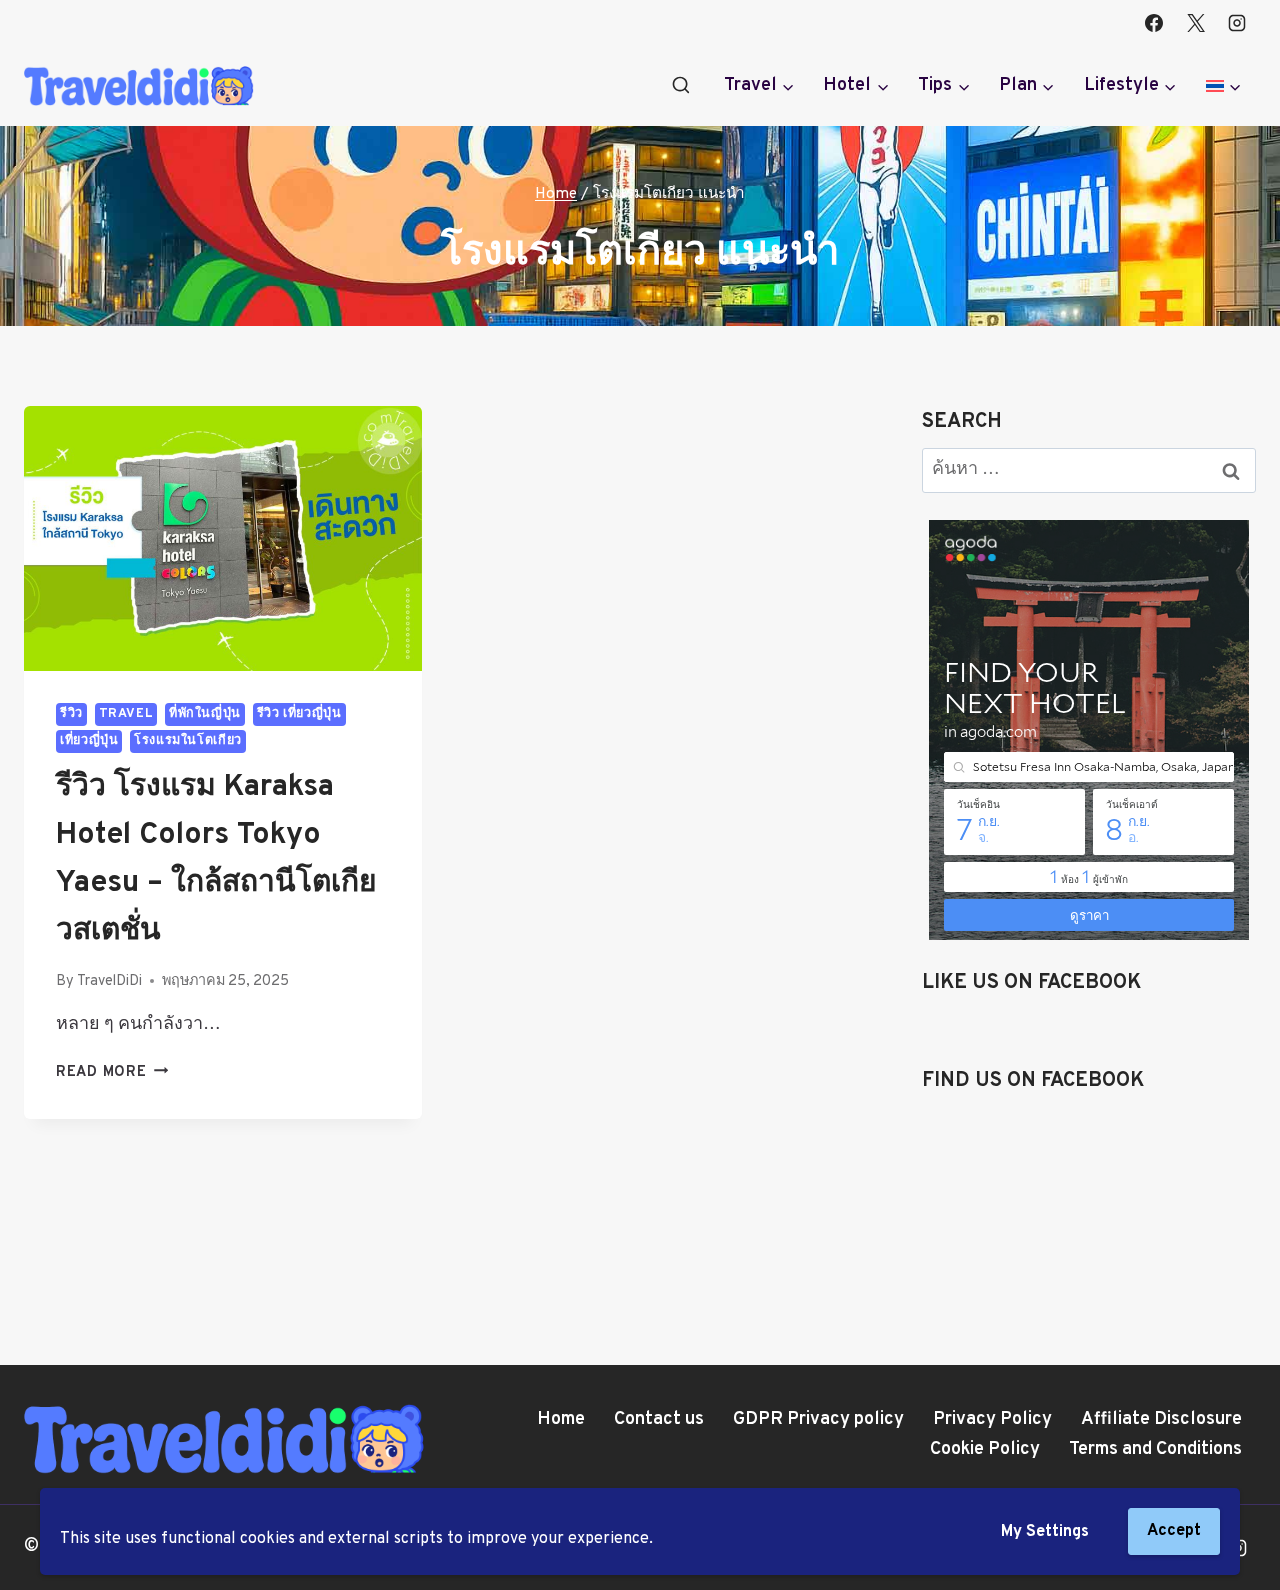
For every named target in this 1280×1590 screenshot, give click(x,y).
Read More (112, 1072)
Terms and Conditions (1155, 1449)
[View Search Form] (681, 86)
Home (561, 1419)
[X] (1196, 23)
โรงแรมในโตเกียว (188, 741)
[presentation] (223, 538)
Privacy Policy (992, 1419)
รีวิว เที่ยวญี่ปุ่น (299, 714)
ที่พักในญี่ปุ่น (205, 714)
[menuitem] (1223, 86)
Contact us (659, 1419)
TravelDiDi (109, 981)
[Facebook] (1154, 23)
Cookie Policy (985, 1449)
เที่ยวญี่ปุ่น (89, 741)
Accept (1174, 1531)
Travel (126, 714)
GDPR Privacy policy (818, 1419)
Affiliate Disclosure (1161, 1419)
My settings (1045, 1532)
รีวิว (71, 714)
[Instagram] (1237, 23)
